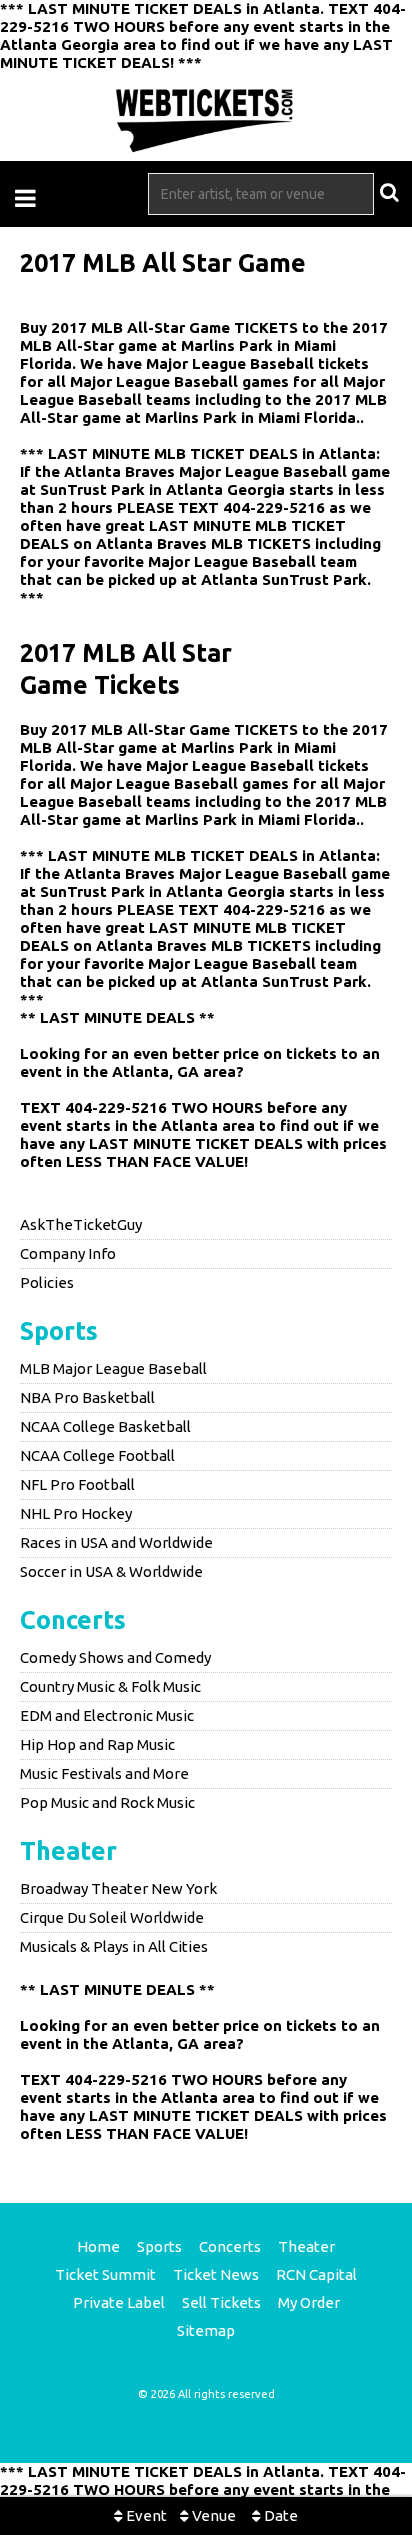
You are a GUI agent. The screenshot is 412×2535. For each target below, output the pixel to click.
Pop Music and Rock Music (107, 1802)
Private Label (119, 2302)
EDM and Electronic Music (107, 1715)
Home (98, 2246)
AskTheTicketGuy (81, 1224)
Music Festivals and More (104, 1773)
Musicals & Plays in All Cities (114, 1946)
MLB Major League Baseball (113, 1368)
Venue (212, 2515)
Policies (47, 1282)
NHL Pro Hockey (76, 1513)
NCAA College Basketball (105, 1426)
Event (145, 2515)
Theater (68, 1851)
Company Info (68, 1253)
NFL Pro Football (77, 1484)
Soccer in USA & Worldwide (111, 1571)
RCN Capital (316, 2274)
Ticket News (216, 2274)
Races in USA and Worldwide (116, 1542)
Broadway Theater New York (118, 1888)
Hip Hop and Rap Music (97, 1744)
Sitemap (206, 2330)
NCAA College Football (97, 1455)
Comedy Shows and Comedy (115, 1657)
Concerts (73, 1620)
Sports (59, 1331)
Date (279, 2515)
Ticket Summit (105, 2274)
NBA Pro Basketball (87, 1397)
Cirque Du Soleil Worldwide (112, 1917)
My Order (309, 2302)
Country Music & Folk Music (110, 1686)
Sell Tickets (221, 2302)
